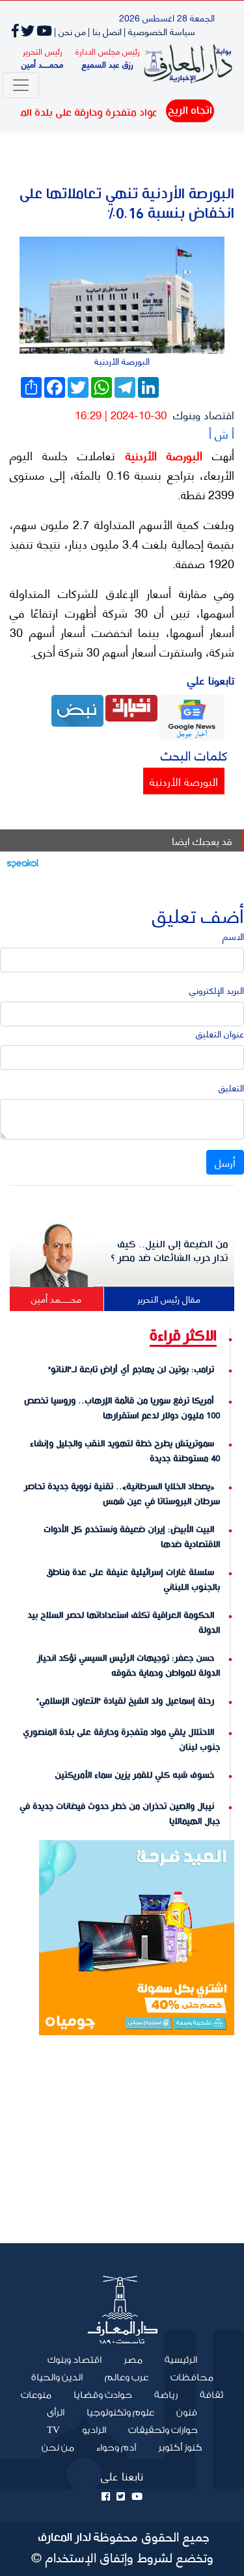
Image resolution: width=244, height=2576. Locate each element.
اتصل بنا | (105, 31)
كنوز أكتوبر (180, 2448)
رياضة (166, 2395)
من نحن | (70, 31)
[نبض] (77, 709)
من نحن (58, 2448)
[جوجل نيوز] (192, 716)
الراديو (94, 2430)
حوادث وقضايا (103, 2395)
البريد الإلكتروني (217, 990)
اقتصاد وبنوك (204, 414)
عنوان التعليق (220, 1033)
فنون (187, 2413)
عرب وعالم (127, 2378)
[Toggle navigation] (21, 85)
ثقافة (211, 2395)
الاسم (233, 936)
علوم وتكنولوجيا (120, 2413)
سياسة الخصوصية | (159, 31)
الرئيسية (175, 2360)
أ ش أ (222, 433)
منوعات (36, 2395)
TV (53, 2430)
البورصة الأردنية (158, 455)
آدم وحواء (116, 2448)
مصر (133, 2360)
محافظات (192, 2378)
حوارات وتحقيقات (163, 2430)
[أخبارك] (131, 706)
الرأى (56, 2413)
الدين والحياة (57, 2378)
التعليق (231, 1087)
